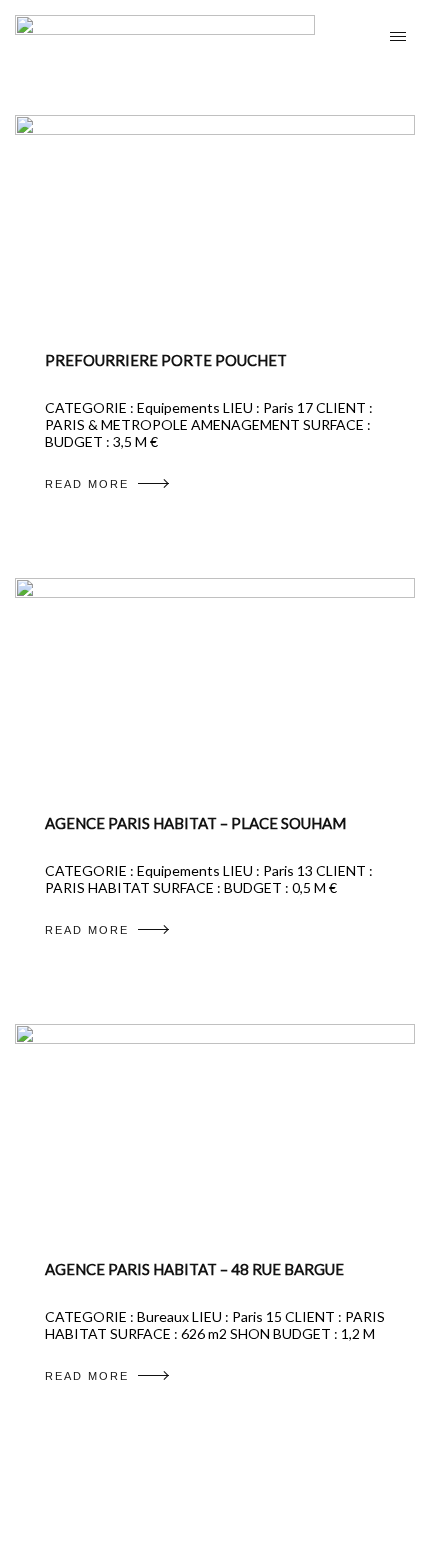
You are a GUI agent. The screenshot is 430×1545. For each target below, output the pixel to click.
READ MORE (87, 484)
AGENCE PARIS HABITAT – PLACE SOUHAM (195, 823)
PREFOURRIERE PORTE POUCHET (166, 360)
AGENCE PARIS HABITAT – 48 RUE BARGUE (194, 1269)
